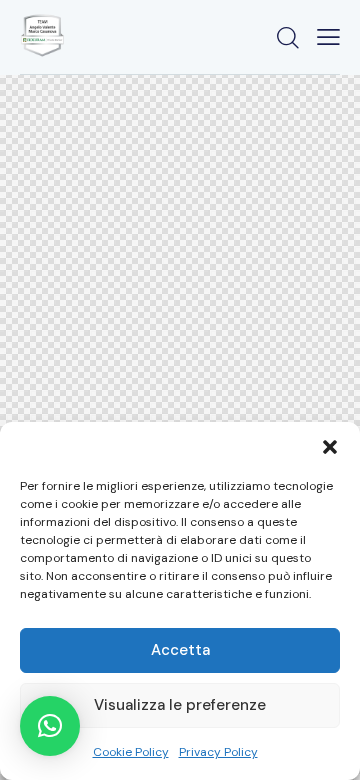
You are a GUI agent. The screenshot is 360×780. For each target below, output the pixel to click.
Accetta (180, 650)
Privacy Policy (218, 752)
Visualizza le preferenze (180, 705)
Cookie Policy (131, 752)
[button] (330, 447)
